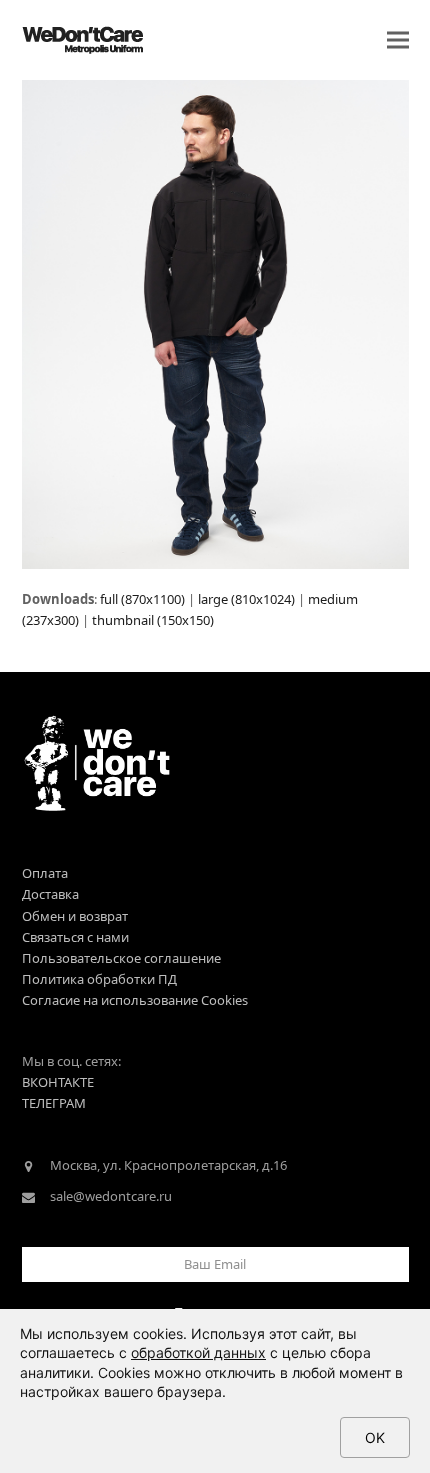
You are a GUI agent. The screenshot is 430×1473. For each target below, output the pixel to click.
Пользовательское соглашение (121, 958)
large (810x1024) (246, 599)
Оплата (45, 873)
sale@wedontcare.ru (111, 1196)
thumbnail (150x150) (153, 620)
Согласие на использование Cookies (135, 1000)
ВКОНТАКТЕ (58, 1082)
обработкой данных (198, 1352)
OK (375, 1437)
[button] (398, 40)
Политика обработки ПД (99, 979)
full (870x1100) (142, 599)
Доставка (50, 894)
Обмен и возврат (75, 916)
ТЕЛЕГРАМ (54, 1103)
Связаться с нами (75, 937)
